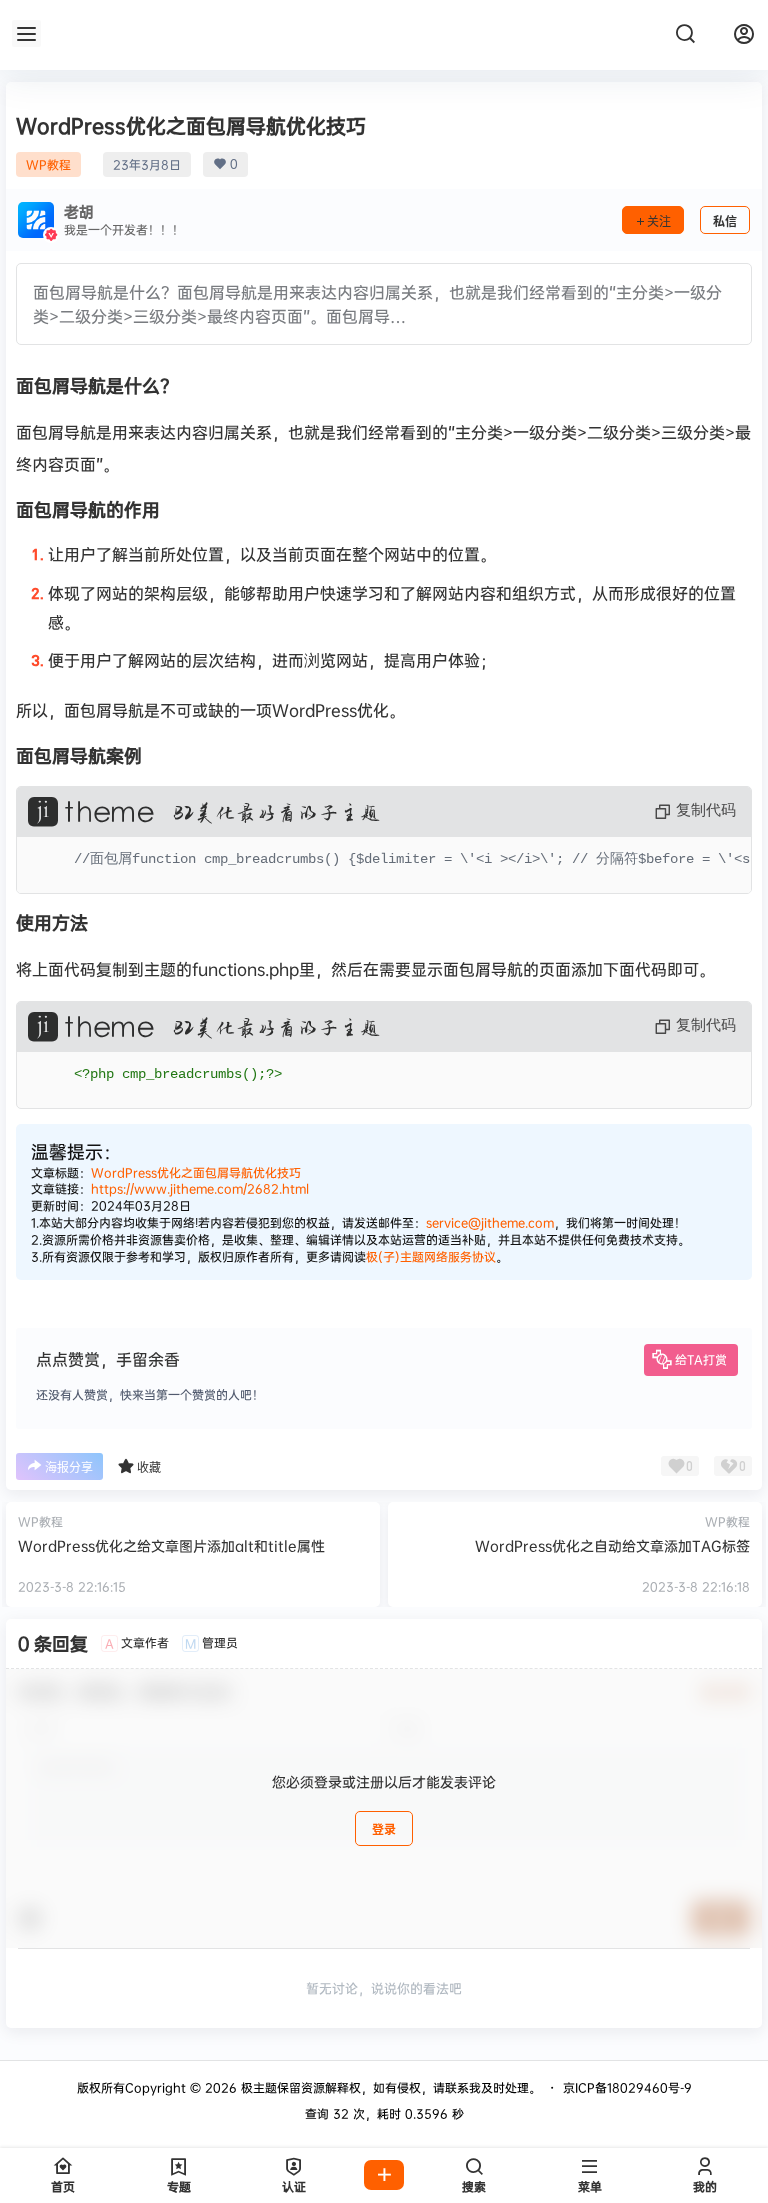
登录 (384, 1829)
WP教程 (48, 164)
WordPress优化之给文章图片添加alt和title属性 (171, 1545)
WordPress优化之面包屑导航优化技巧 (196, 1172)
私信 (725, 221)
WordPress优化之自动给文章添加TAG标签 (612, 1545)
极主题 (257, 2087)
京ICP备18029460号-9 (627, 2087)
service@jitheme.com (490, 1222)
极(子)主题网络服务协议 (431, 1256)
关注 (659, 221)
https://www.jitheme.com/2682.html (200, 1188)
